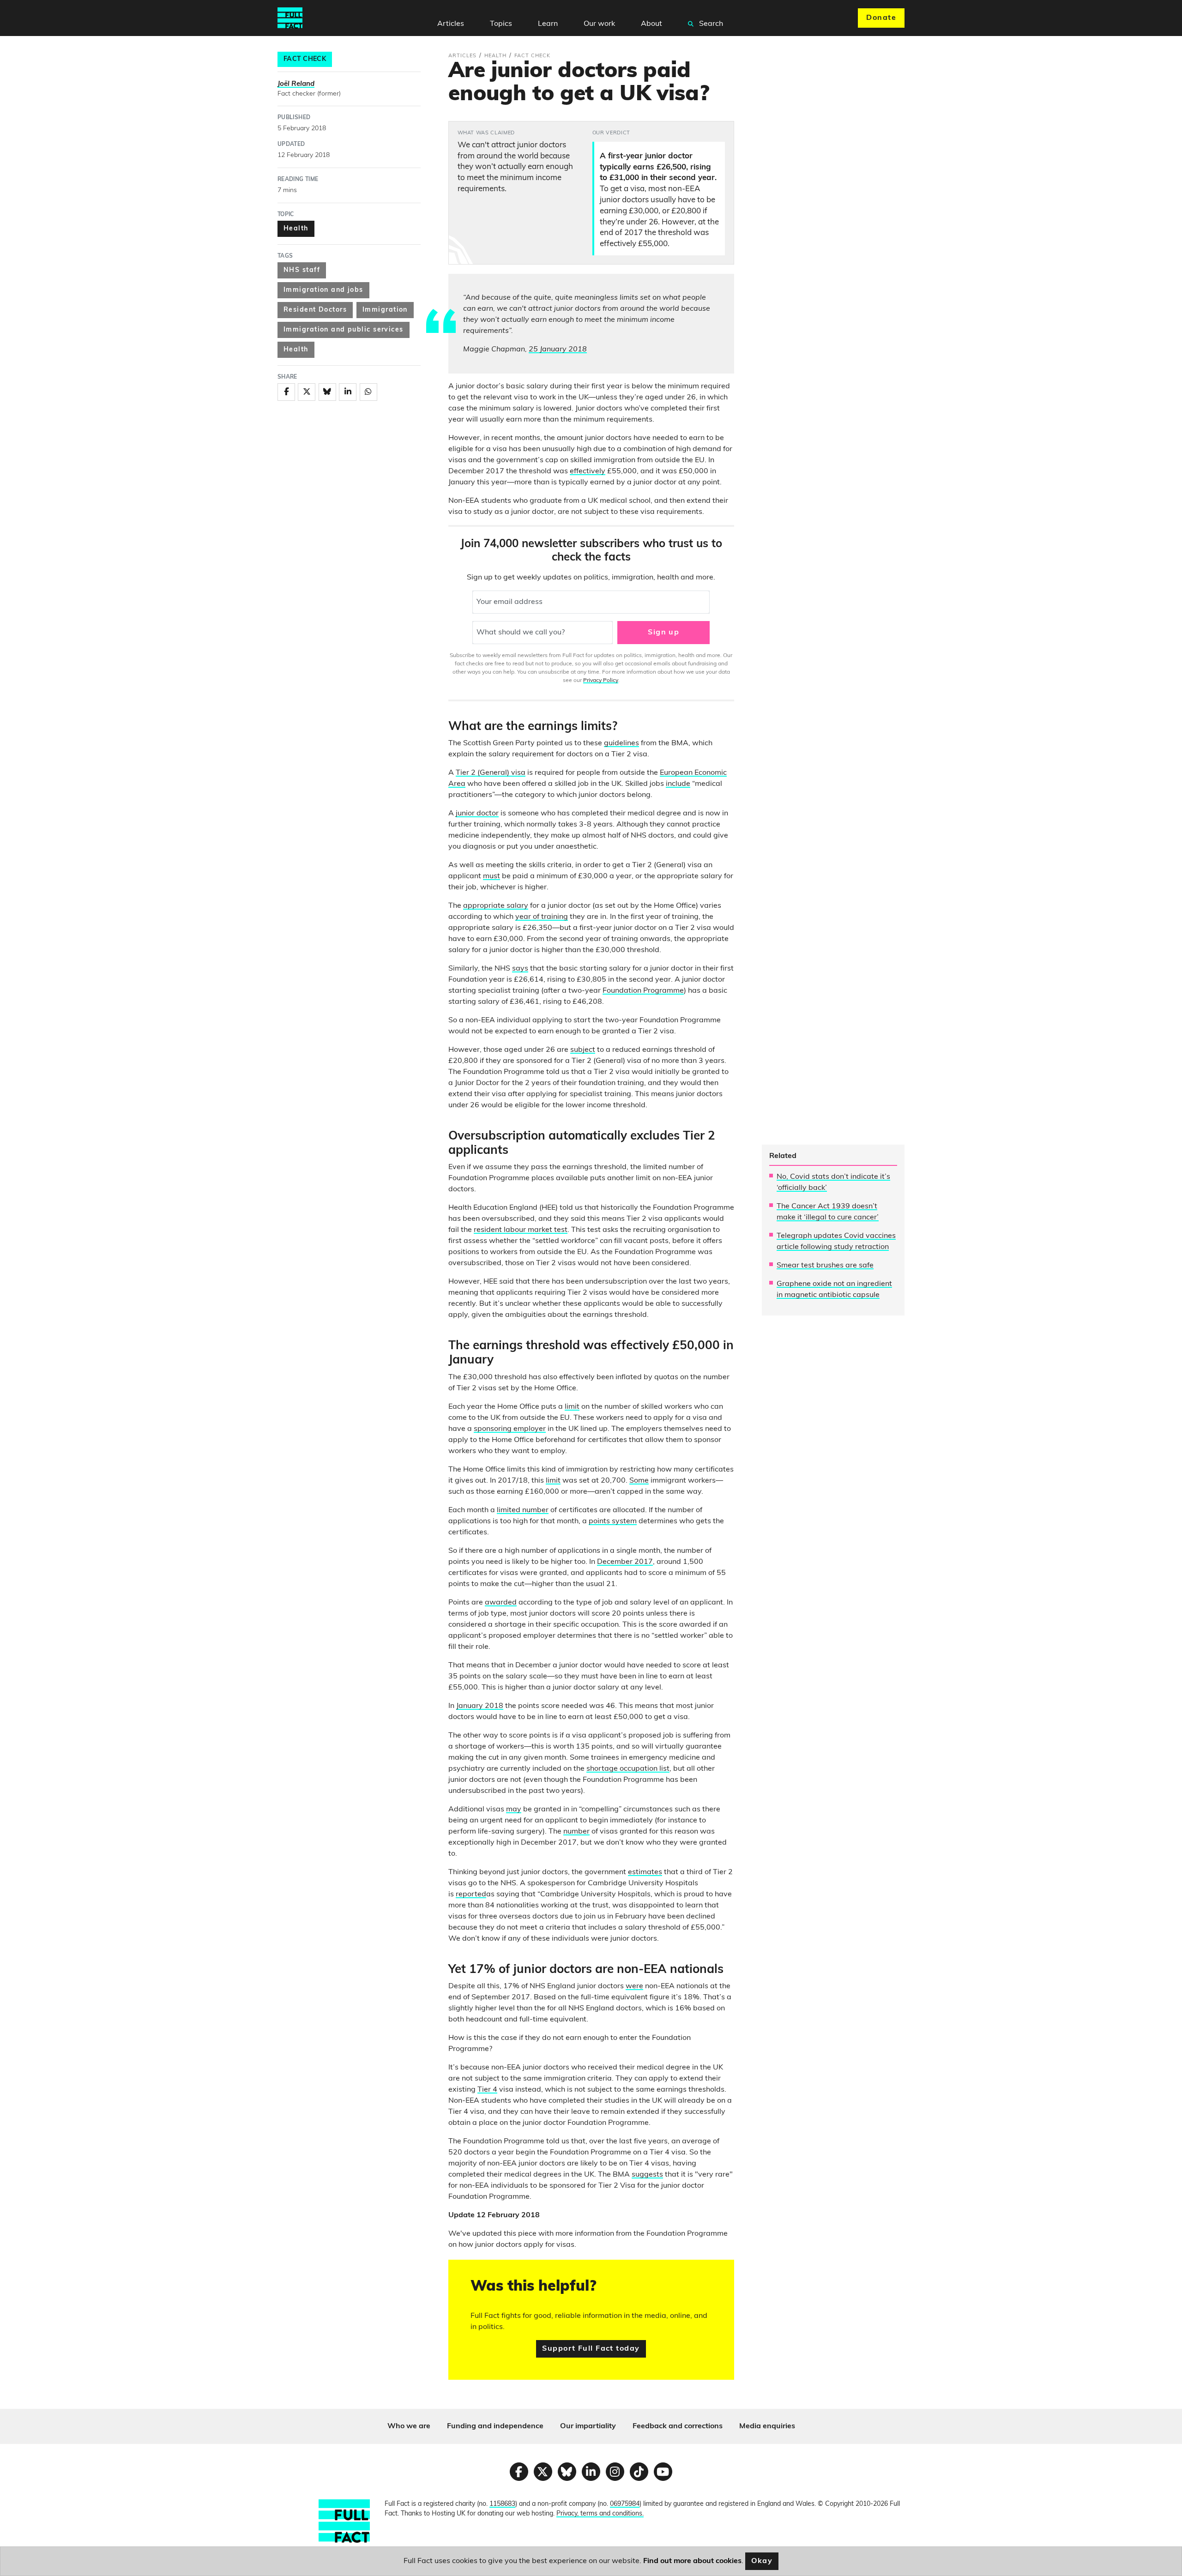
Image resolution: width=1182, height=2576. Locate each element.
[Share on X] (307, 392)
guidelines (621, 743)
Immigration (385, 310)
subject (583, 1050)
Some (639, 1481)
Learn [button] (548, 24)
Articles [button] (451, 24)
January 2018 (480, 1706)
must (491, 876)
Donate (881, 18)
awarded (501, 1603)
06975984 (625, 2504)
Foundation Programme (643, 991)
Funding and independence (495, 2426)
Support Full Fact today (591, 2349)
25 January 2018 (558, 350)
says (520, 969)
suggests (647, 2175)
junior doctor (477, 814)
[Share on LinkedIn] (348, 392)
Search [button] (710, 24)
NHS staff (302, 270)
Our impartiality (588, 2426)
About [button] (651, 24)
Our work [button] (599, 24)
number (576, 1832)
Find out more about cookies (692, 2561)
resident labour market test (521, 1230)
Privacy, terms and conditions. (600, 2514)
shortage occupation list (628, 1769)
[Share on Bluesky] (327, 392)
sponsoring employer (510, 1429)
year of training (542, 917)
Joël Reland (296, 84)
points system (613, 1521)
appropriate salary (496, 906)
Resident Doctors (315, 310)
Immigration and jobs (323, 290)
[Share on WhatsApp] (368, 392)
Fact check (305, 59)
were (634, 1986)
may (514, 1810)
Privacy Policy (601, 681)
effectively (588, 471)
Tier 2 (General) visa (491, 773)
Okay (762, 2561)
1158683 (502, 2504)
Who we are (409, 2426)
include (678, 784)
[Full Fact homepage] (290, 18)
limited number (523, 1510)
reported (471, 1894)
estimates (645, 1872)
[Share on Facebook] (286, 392)
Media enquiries (767, 2426)
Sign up (663, 633)
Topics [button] (501, 24)
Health (296, 229)
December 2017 (625, 1562)
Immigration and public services (344, 330)
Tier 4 (487, 2090)
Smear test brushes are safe (825, 1266)
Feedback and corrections (678, 2426)
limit (572, 1407)
